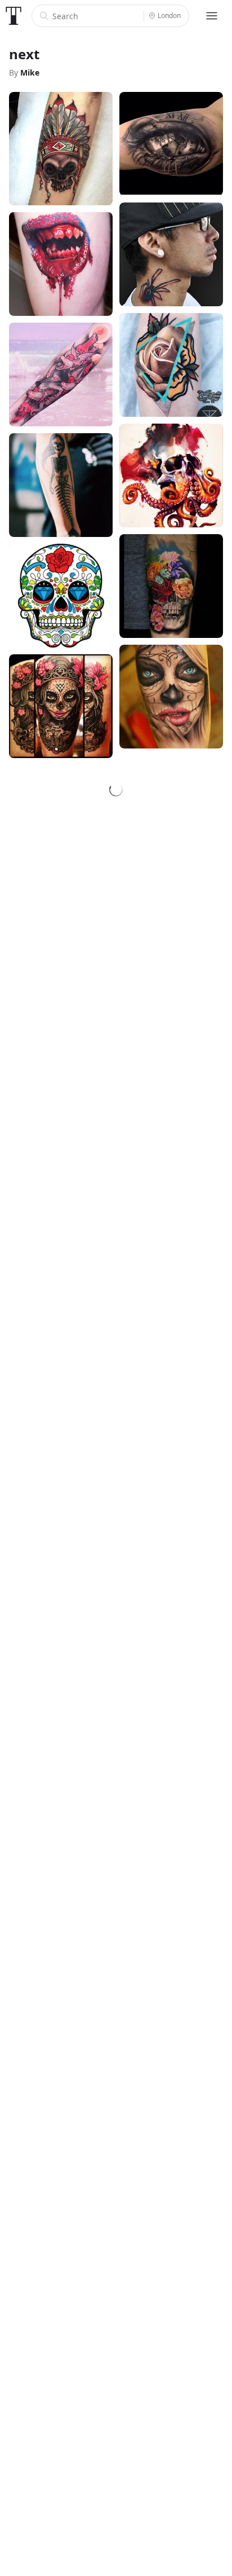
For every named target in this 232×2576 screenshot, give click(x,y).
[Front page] (14, 16)
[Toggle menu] (212, 16)
